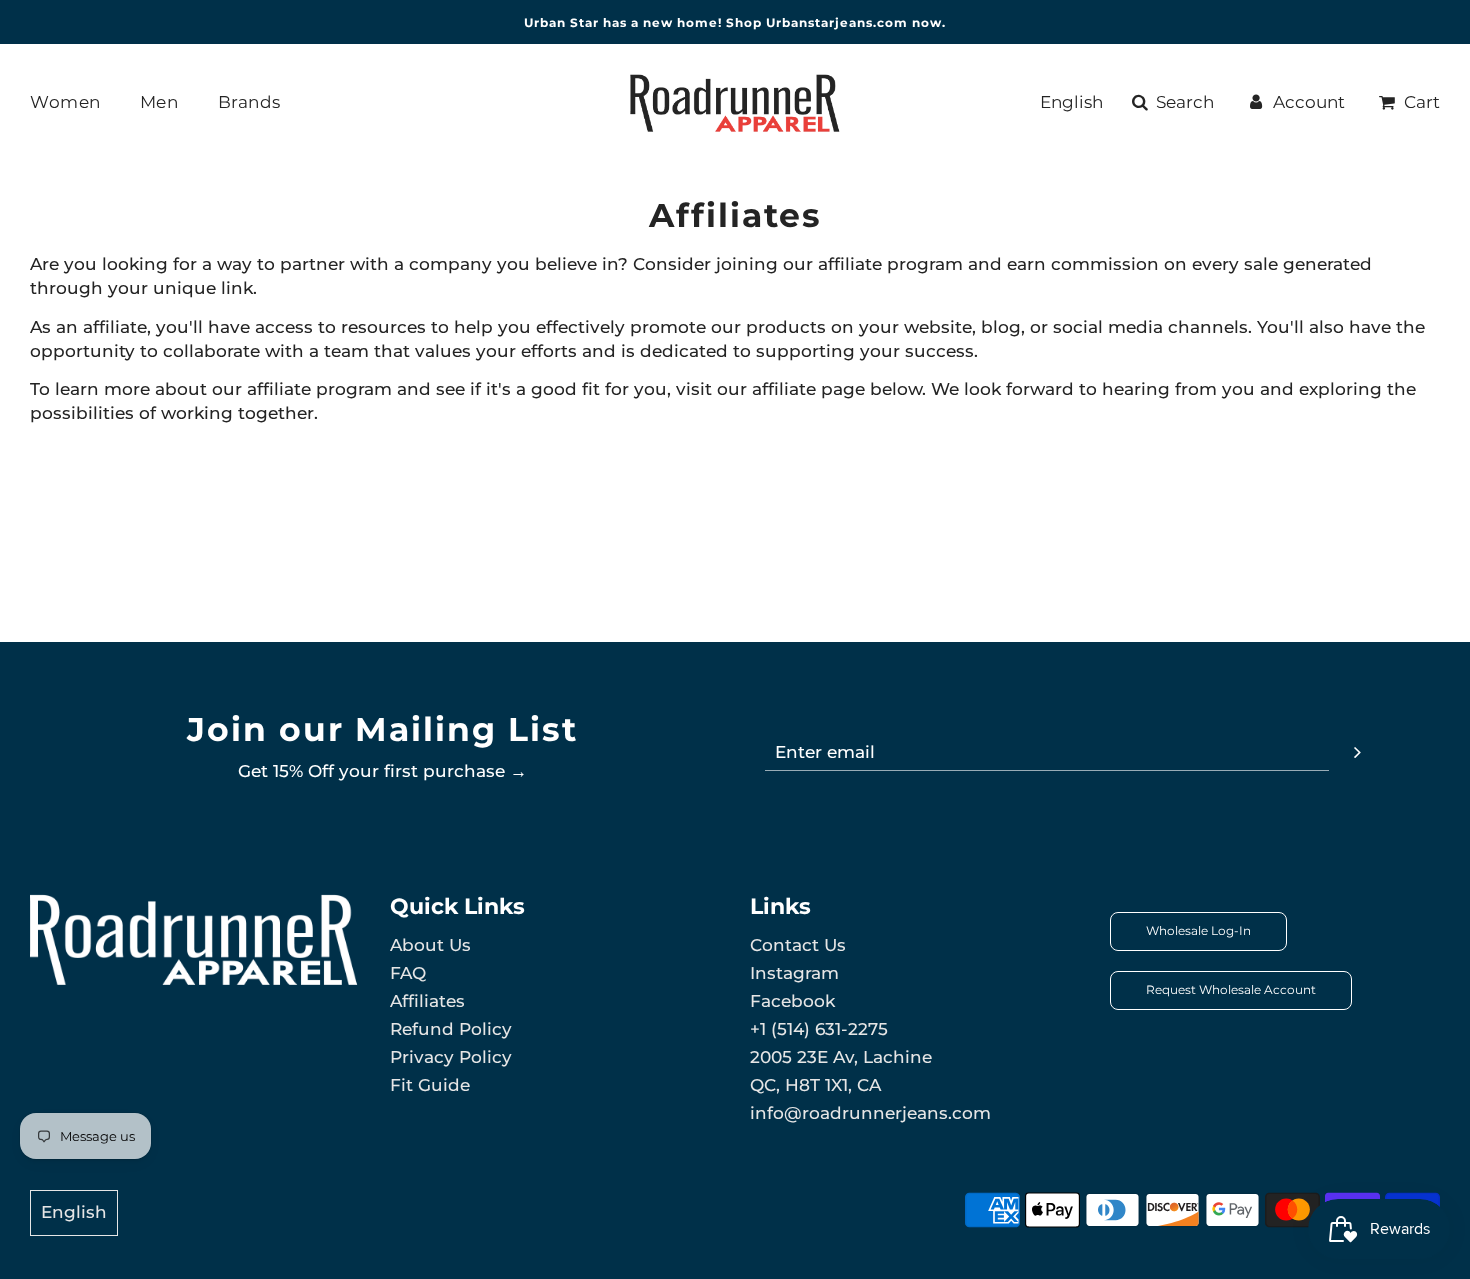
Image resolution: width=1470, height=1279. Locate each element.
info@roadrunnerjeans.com (870, 1113)
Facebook (792, 1001)
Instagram (794, 973)
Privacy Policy (451, 1057)
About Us (430, 945)
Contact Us (798, 945)
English (1071, 102)
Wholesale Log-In (1198, 930)
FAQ (408, 973)
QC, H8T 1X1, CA (815, 1085)
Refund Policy (451, 1029)
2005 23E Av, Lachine (841, 1057)
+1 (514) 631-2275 (819, 1029)
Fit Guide (430, 1085)
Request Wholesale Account (1231, 989)
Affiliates (427, 1001)
